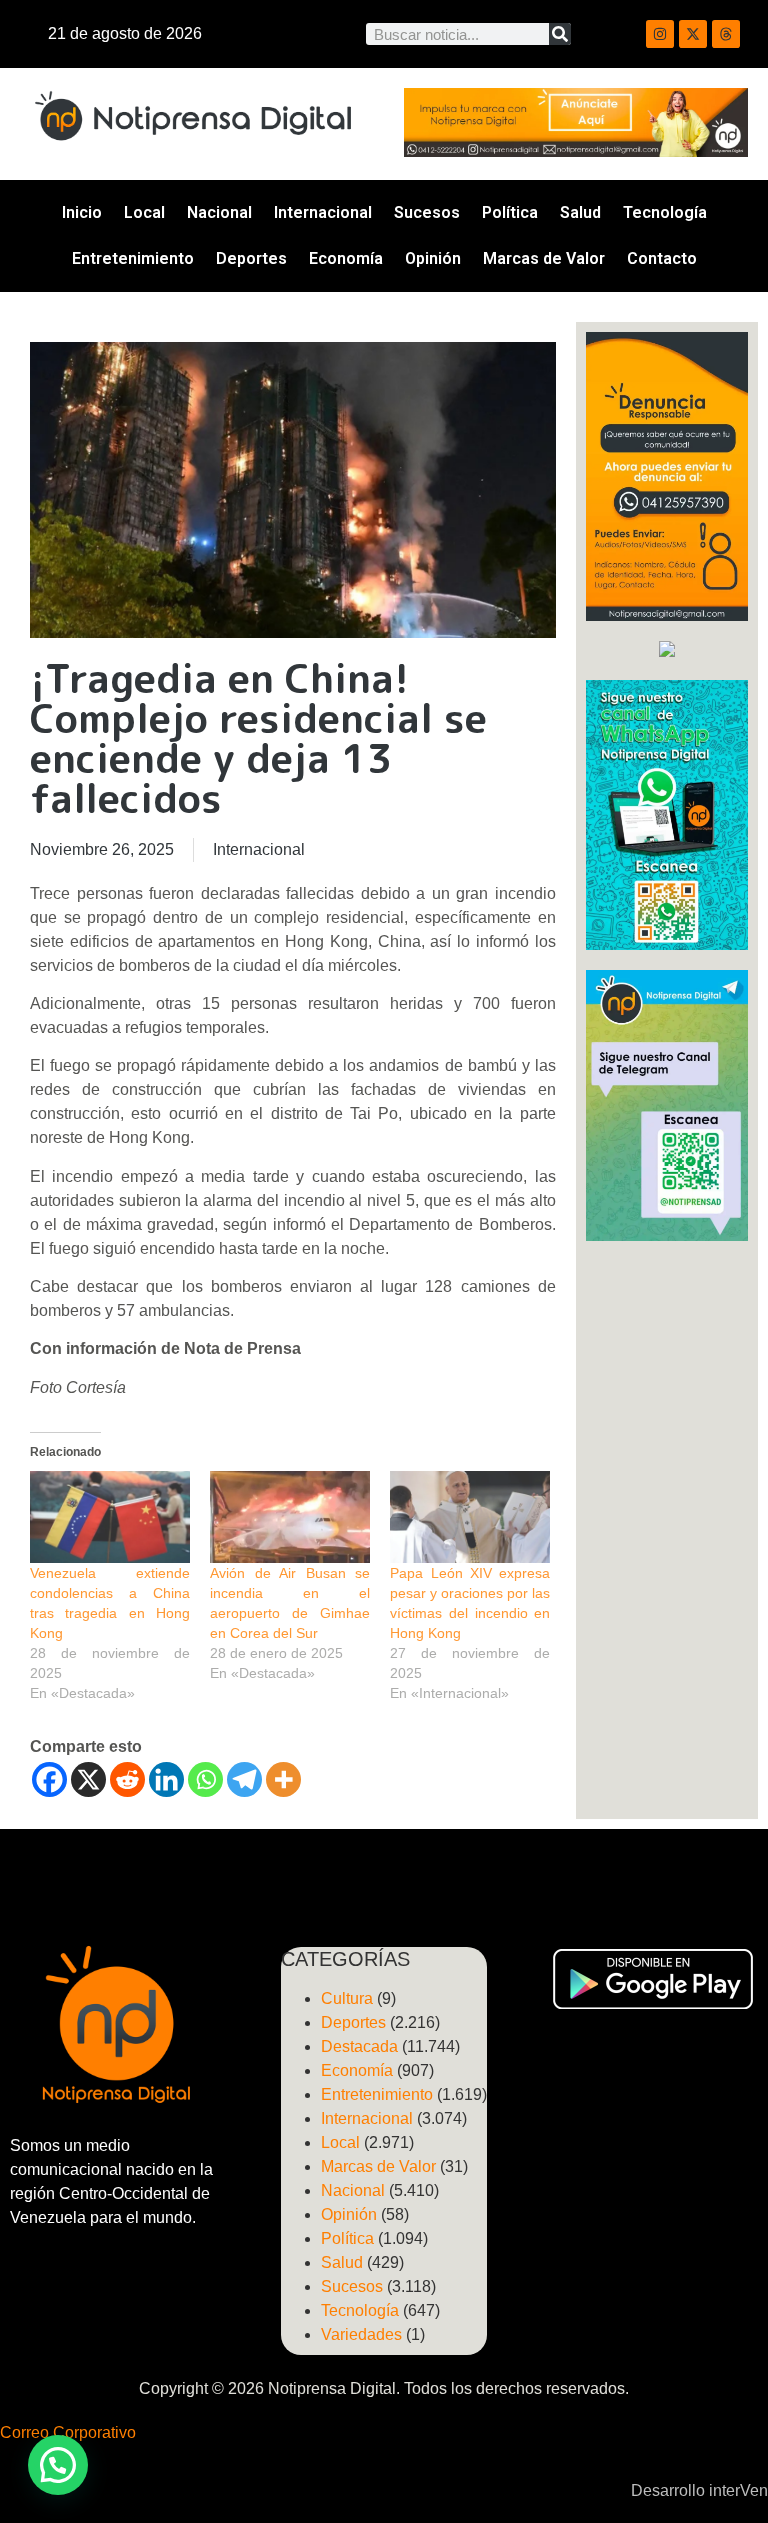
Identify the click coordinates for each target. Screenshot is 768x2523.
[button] (58, 2465)
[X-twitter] (693, 34)
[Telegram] (244, 1779)
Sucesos (427, 212)
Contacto (662, 258)
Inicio (82, 212)
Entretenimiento (133, 258)
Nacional (219, 212)
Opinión (433, 258)
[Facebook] (49, 1779)
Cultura (347, 1998)
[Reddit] (127, 1779)
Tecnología (665, 212)
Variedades (361, 2334)
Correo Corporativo (68, 2432)
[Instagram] (660, 34)
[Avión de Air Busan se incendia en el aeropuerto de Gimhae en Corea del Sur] (290, 1516)
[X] (88, 1779)
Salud (580, 212)
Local (144, 212)
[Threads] (726, 34)
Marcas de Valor (544, 258)
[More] (283, 1779)
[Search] (560, 34)
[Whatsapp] (205, 1779)
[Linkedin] (166, 1779)
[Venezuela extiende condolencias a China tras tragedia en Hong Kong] (110, 1516)
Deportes (251, 258)
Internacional (323, 212)
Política (510, 212)
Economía (346, 258)
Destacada (359, 2046)
